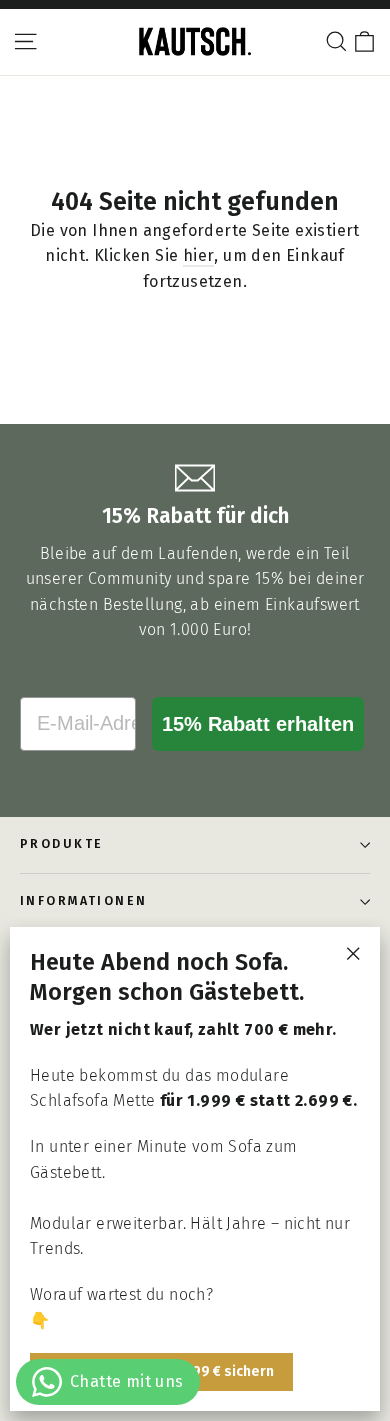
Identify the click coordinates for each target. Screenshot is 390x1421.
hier (199, 255)
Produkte (62, 844)
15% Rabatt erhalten (258, 724)
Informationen (84, 901)
